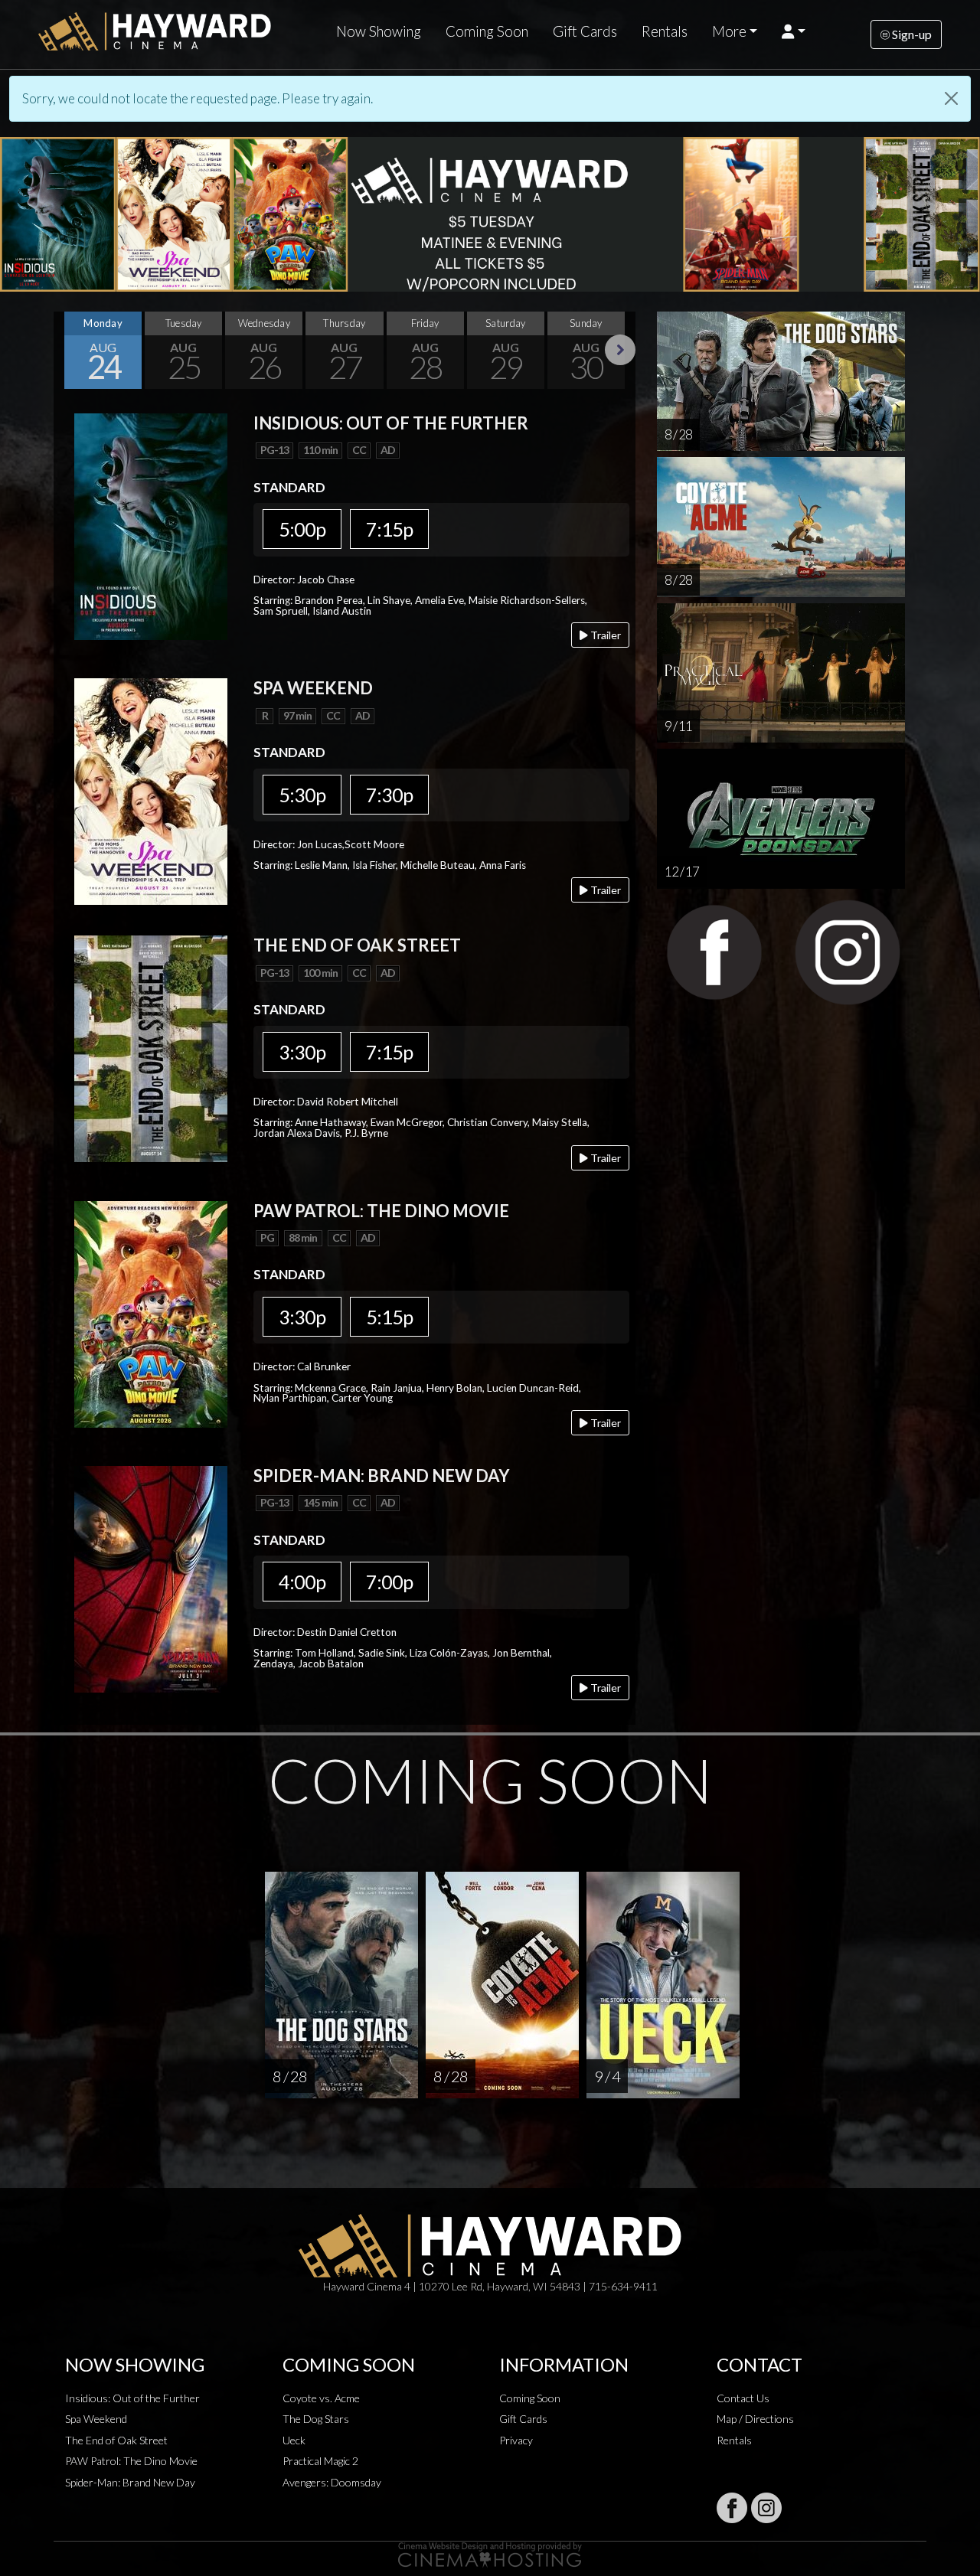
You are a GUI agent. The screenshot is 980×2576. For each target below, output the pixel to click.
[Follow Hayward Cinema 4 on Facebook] (732, 2508)
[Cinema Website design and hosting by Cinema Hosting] (490, 2553)
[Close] (951, 98)
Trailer (604, 635)
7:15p (389, 529)
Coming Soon (487, 31)
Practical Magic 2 (320, 2461)
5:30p (302, 795)
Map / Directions (755, 2419)
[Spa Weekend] (151, 790)
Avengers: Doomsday (332, 2482)
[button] (794, 31)
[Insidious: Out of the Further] (151, 525)
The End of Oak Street (116, 2440)
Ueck (294, 2440)
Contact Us (743, 2398)
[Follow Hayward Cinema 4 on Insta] (766, 2508)
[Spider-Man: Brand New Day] (151, 1577)
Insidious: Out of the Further (132, 2398)
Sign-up (911, 34)
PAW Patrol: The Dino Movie (131, 2461)
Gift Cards (585, 31)
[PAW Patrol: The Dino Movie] (151, 1312)
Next (620, 350)
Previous (69, 350)
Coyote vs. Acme (321, 2398)
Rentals (665, 31)
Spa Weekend (96, 2419)
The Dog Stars (316, 2419)
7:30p (389, 795)
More (729, 31)
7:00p (389, 1582)
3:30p (302, 1052)
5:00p (302, 529)
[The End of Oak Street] (151, 1048)
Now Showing (379, 31)
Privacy (516, 2440)
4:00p (302, 1582)
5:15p (389, 1317)
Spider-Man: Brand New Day (130, 2482)
